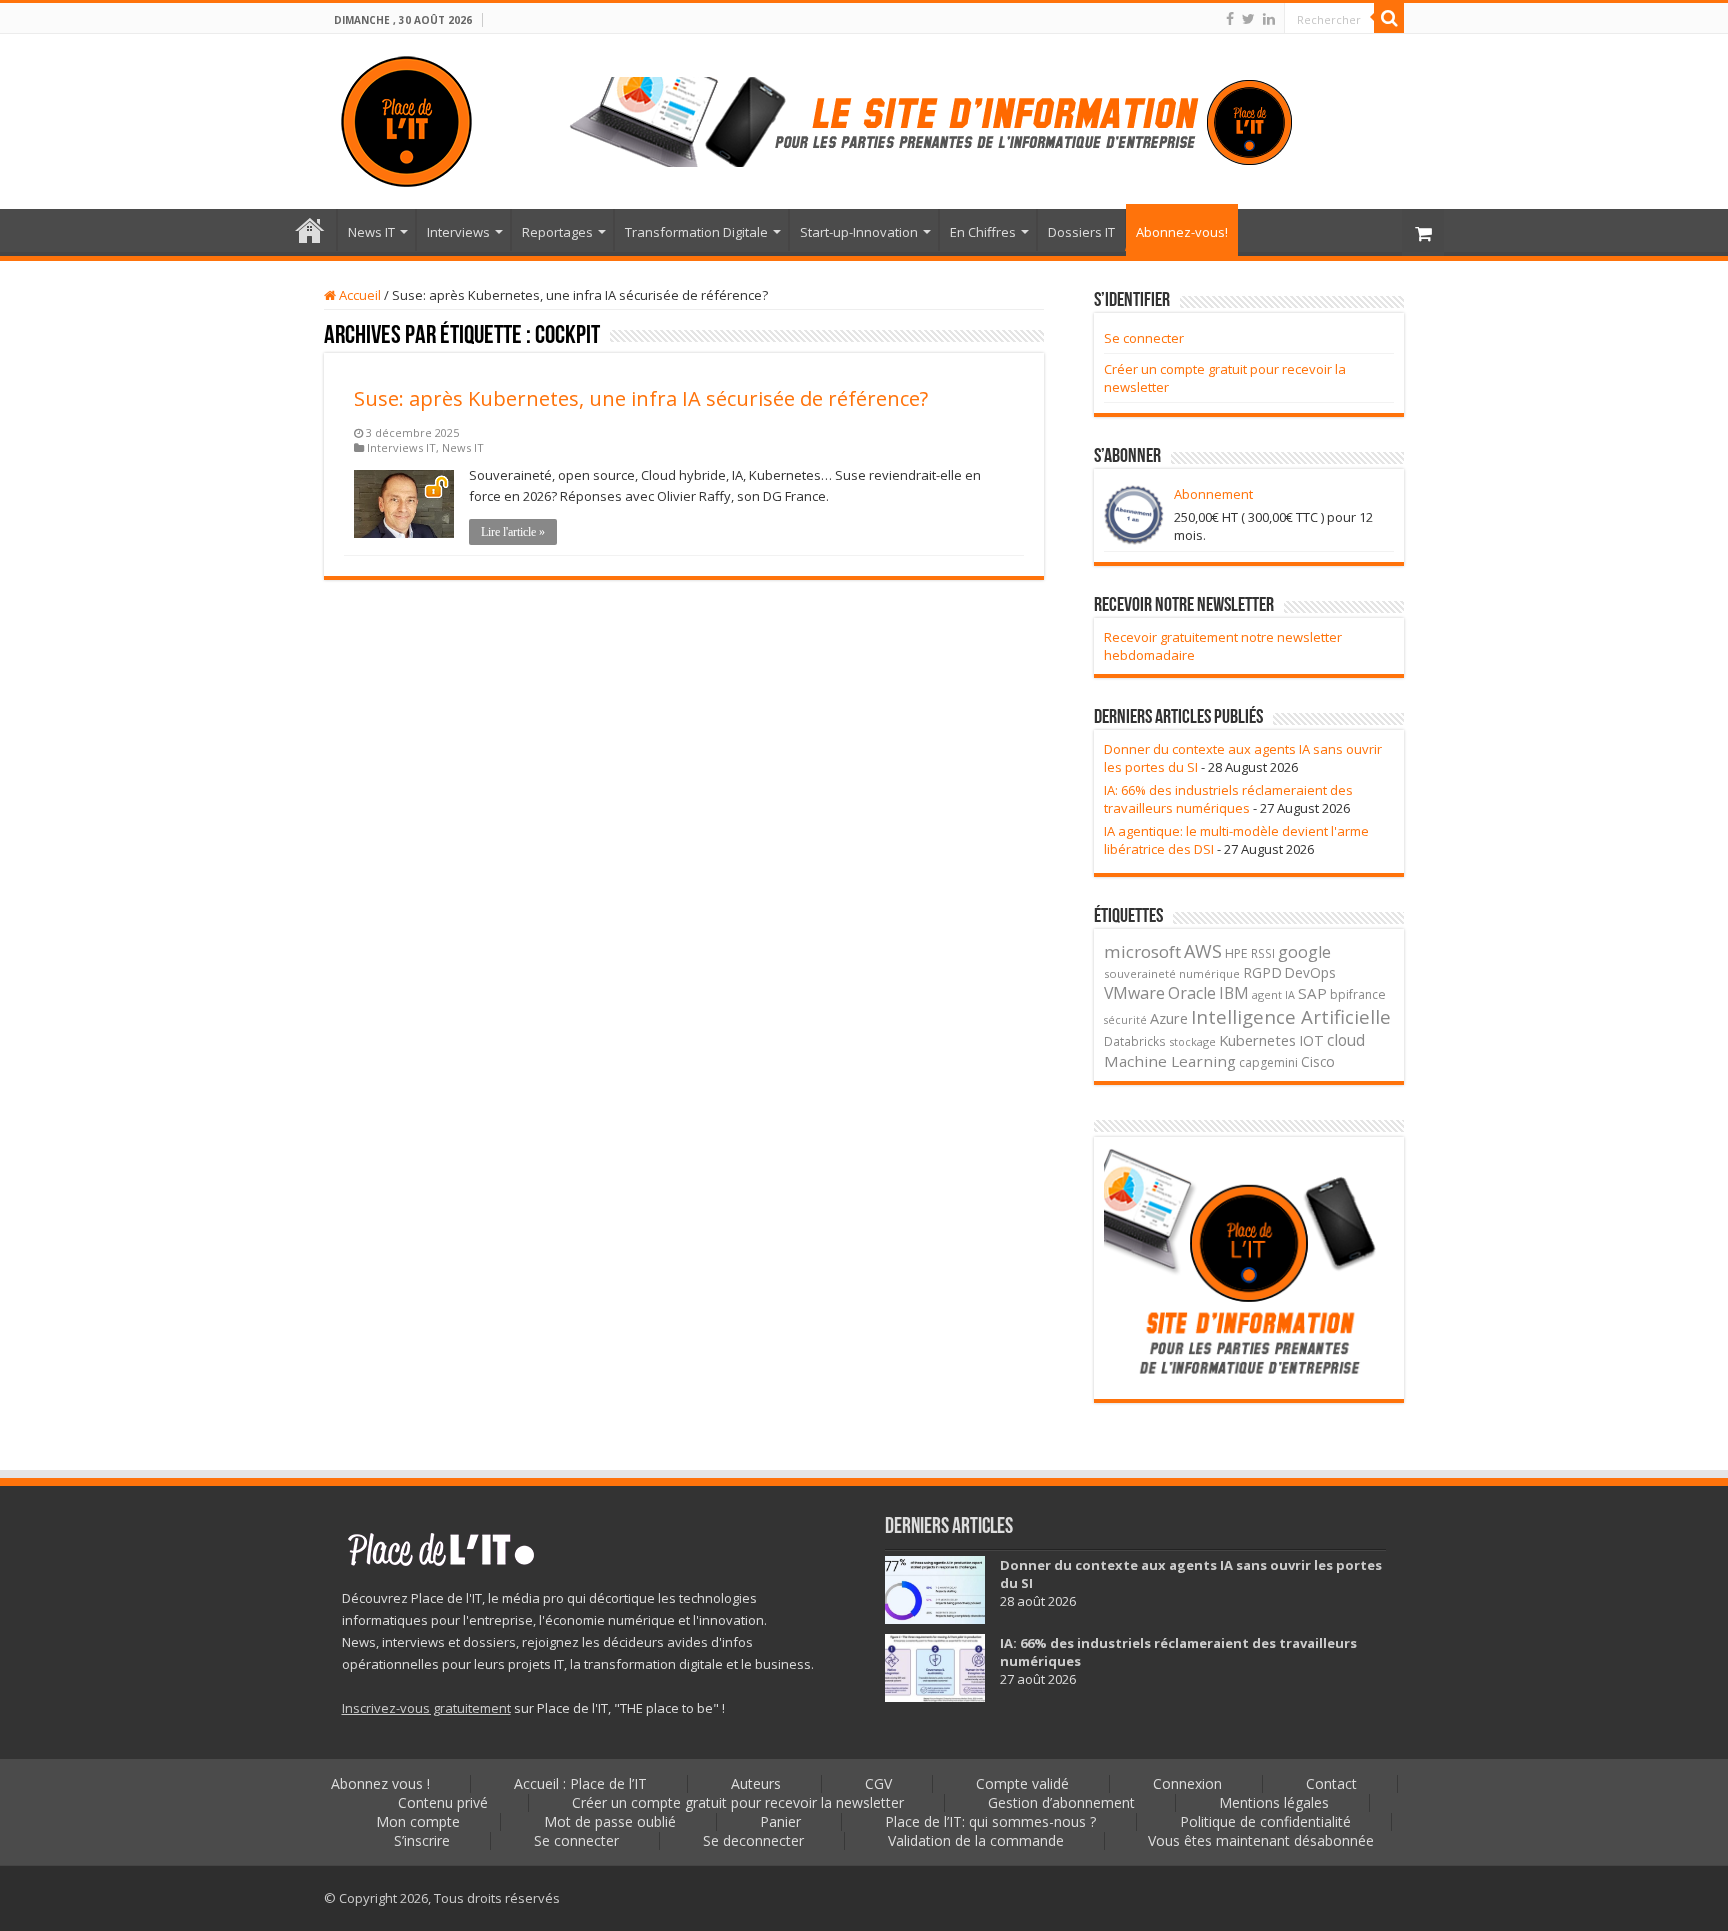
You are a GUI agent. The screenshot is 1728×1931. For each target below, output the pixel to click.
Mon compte (418, 1821)
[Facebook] (1230, 19)
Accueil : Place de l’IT (310, 230)
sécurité (1125, 1020)
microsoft (1142, 951)
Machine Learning (1170, 1061)
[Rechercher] (1389, 18)
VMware (1134, 993)
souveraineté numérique (1172, 973)
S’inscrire (422, 1840)
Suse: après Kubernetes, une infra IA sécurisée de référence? (641, 398)
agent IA (1273, 994)
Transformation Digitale (696, 232)
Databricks (1135, 1041)
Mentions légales (1274, 1802)
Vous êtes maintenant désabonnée (1261, 1840)
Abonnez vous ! (380, 1783)
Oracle (1192, 993)
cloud (1346, 1040)
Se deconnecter (753, 1840)
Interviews (458, 232)
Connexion (1187, 1783)
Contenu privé (443, 1802)
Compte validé (1022, 1783)
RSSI (1263, 953)
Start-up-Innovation (859, 232)
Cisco (1318, 1061)
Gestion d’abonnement (1061, 1802)
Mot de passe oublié (610, 1821)
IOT (1311, 1040)
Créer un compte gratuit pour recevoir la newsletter (738, 1802)
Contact (1331, 1783)
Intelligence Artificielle (1291, 1016)
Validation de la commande (976, 1840)
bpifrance (1358, 994)
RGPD (1262, 972)
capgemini (1268, 1062)
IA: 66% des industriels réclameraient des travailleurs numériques (1228, 799)
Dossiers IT (1081, 232)
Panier (780, 1821)
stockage (1192, 1041)
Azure (1169, 1018)
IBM (1234, 993)
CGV (878, 1783)
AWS (1203, 951)
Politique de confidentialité (1265, 1821)
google (1304, 952)
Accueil (358, 295)
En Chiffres (983, 232)
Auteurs (756, 1783)
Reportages (557, 232)
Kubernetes (1257, 1040)
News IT (371, 232)
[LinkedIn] (1269, 19)
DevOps (1310, 972)
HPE (1236, 953)
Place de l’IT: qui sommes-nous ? (990, 1821)
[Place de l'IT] (406, 118)
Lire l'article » (513, 532)
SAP (1312, 993)
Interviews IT (401, 447)
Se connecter (1144, 338)
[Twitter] (1248, 19)
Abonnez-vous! (1182, 232)
